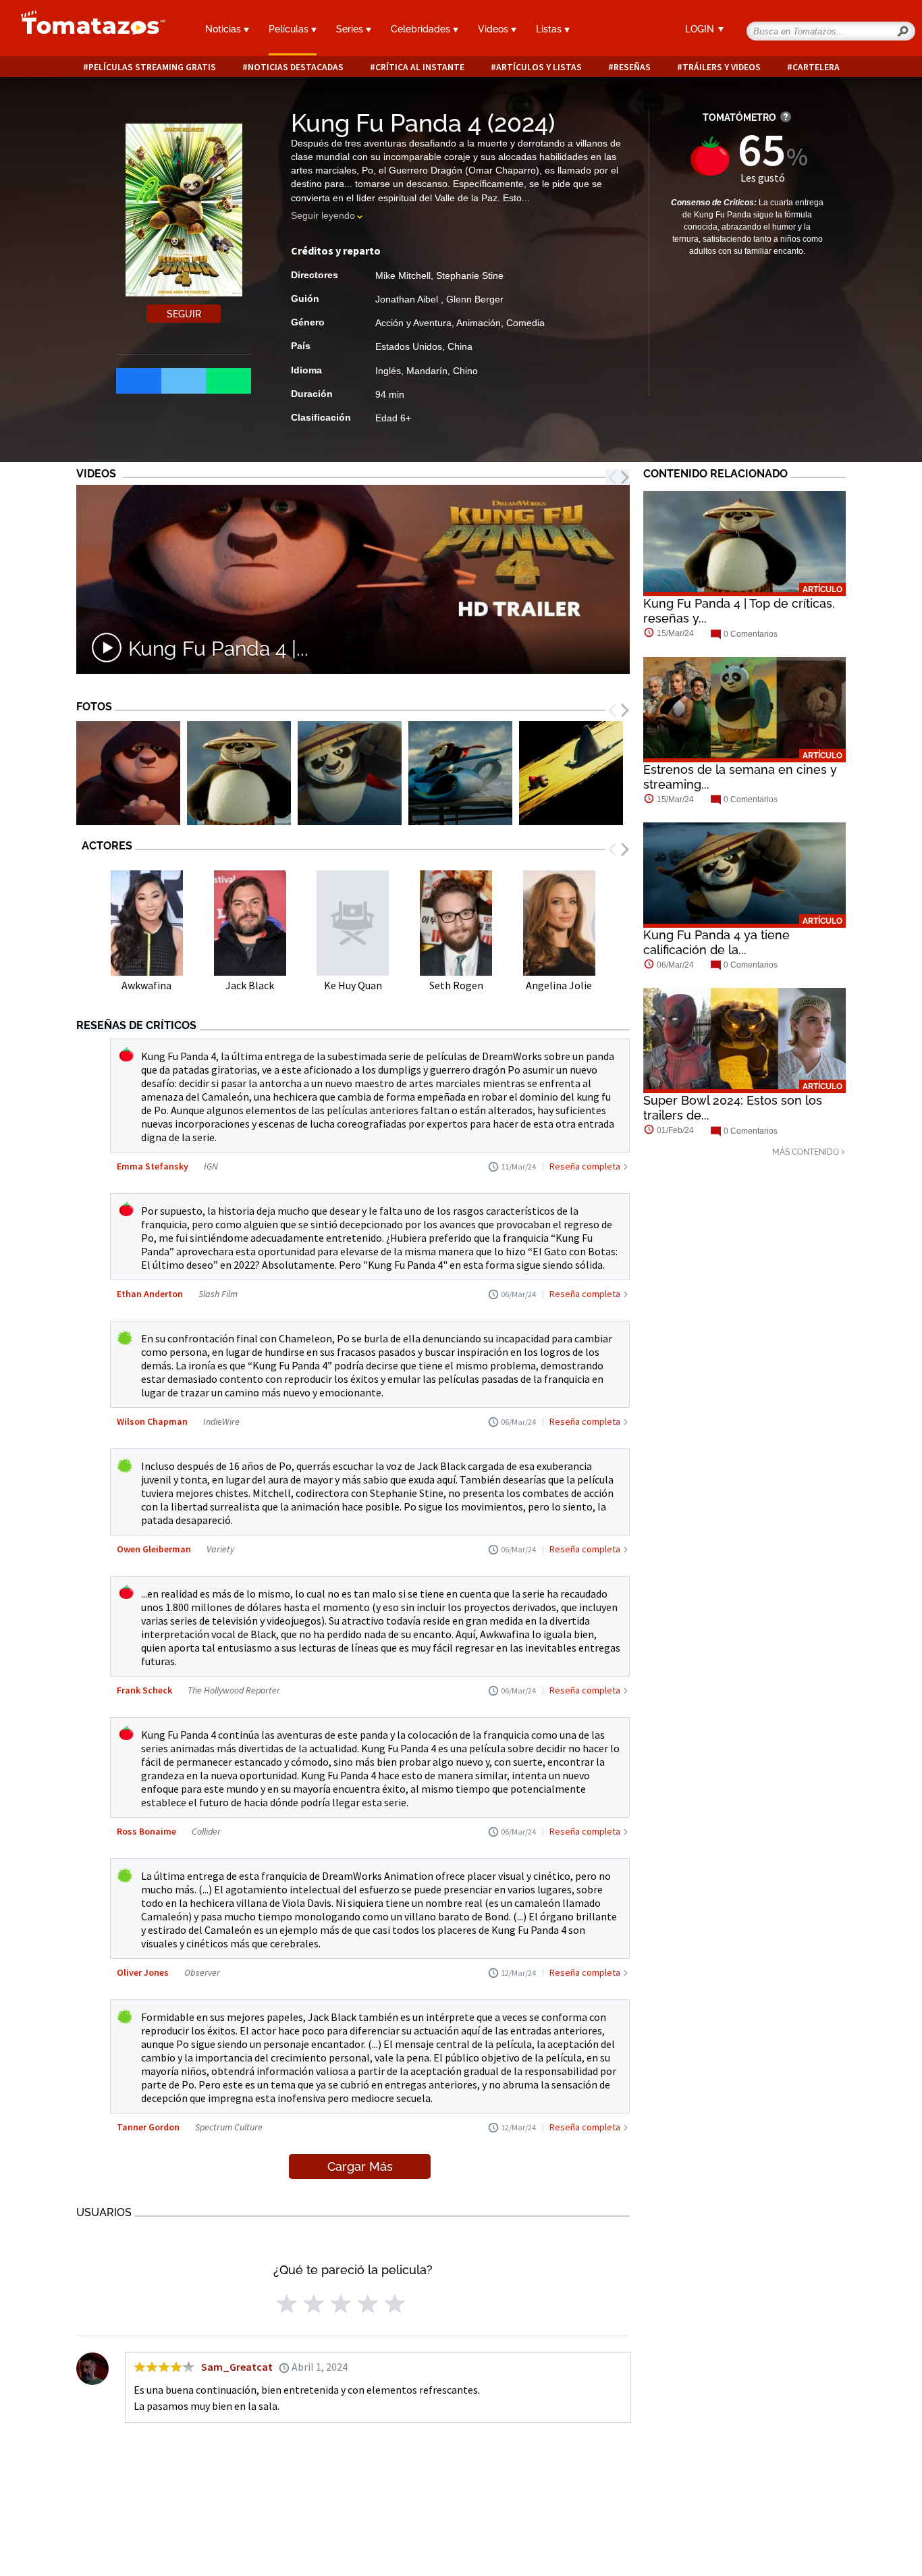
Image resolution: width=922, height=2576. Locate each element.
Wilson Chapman (152, 1421)
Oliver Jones (143, 1972)
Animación (479, 323)
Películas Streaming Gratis (152, 67)
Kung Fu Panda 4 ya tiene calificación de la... (716, 942)
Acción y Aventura (413, 323)
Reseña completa (585, 1166)
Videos (494, 29)
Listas (550, 29)
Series (351, 29)
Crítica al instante (420, 67)
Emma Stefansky (153, 1166)
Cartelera (816, 67)
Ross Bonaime (146, 1831)
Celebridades (422, 29)
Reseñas (632, 67)
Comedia (525, 323)
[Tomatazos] (88, 30)
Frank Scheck (144, 1690)
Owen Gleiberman (154, 1549)
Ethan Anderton (150, 1294)
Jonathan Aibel (408, 299)
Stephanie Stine (470, 275)
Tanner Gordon (148, 2127)
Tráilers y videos (722, 67)
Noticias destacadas (296, 67)
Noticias (224, 29)
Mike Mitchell (403, 275)
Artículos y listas (539, 67)
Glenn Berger (475, 299)
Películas (290, 29)
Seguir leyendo (323, 215)
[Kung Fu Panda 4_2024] (128, 773)
